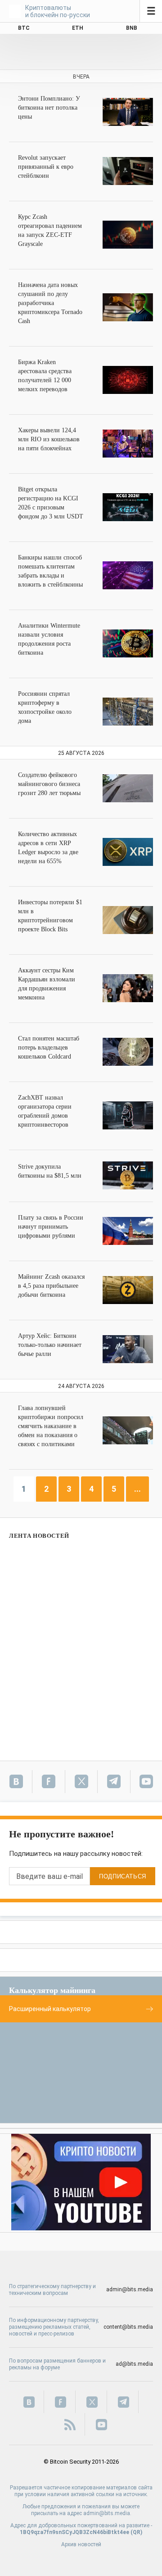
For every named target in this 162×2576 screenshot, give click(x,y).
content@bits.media (128, 2327)
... (137, 1489)
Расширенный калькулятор (50, 2009)
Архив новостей (81, 2544)
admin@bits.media (130, 2289)
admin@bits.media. (107, 2513)
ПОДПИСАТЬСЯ (123, 1876)
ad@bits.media (134, 2364)
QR (137, 2532)
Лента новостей (39, 1536)
